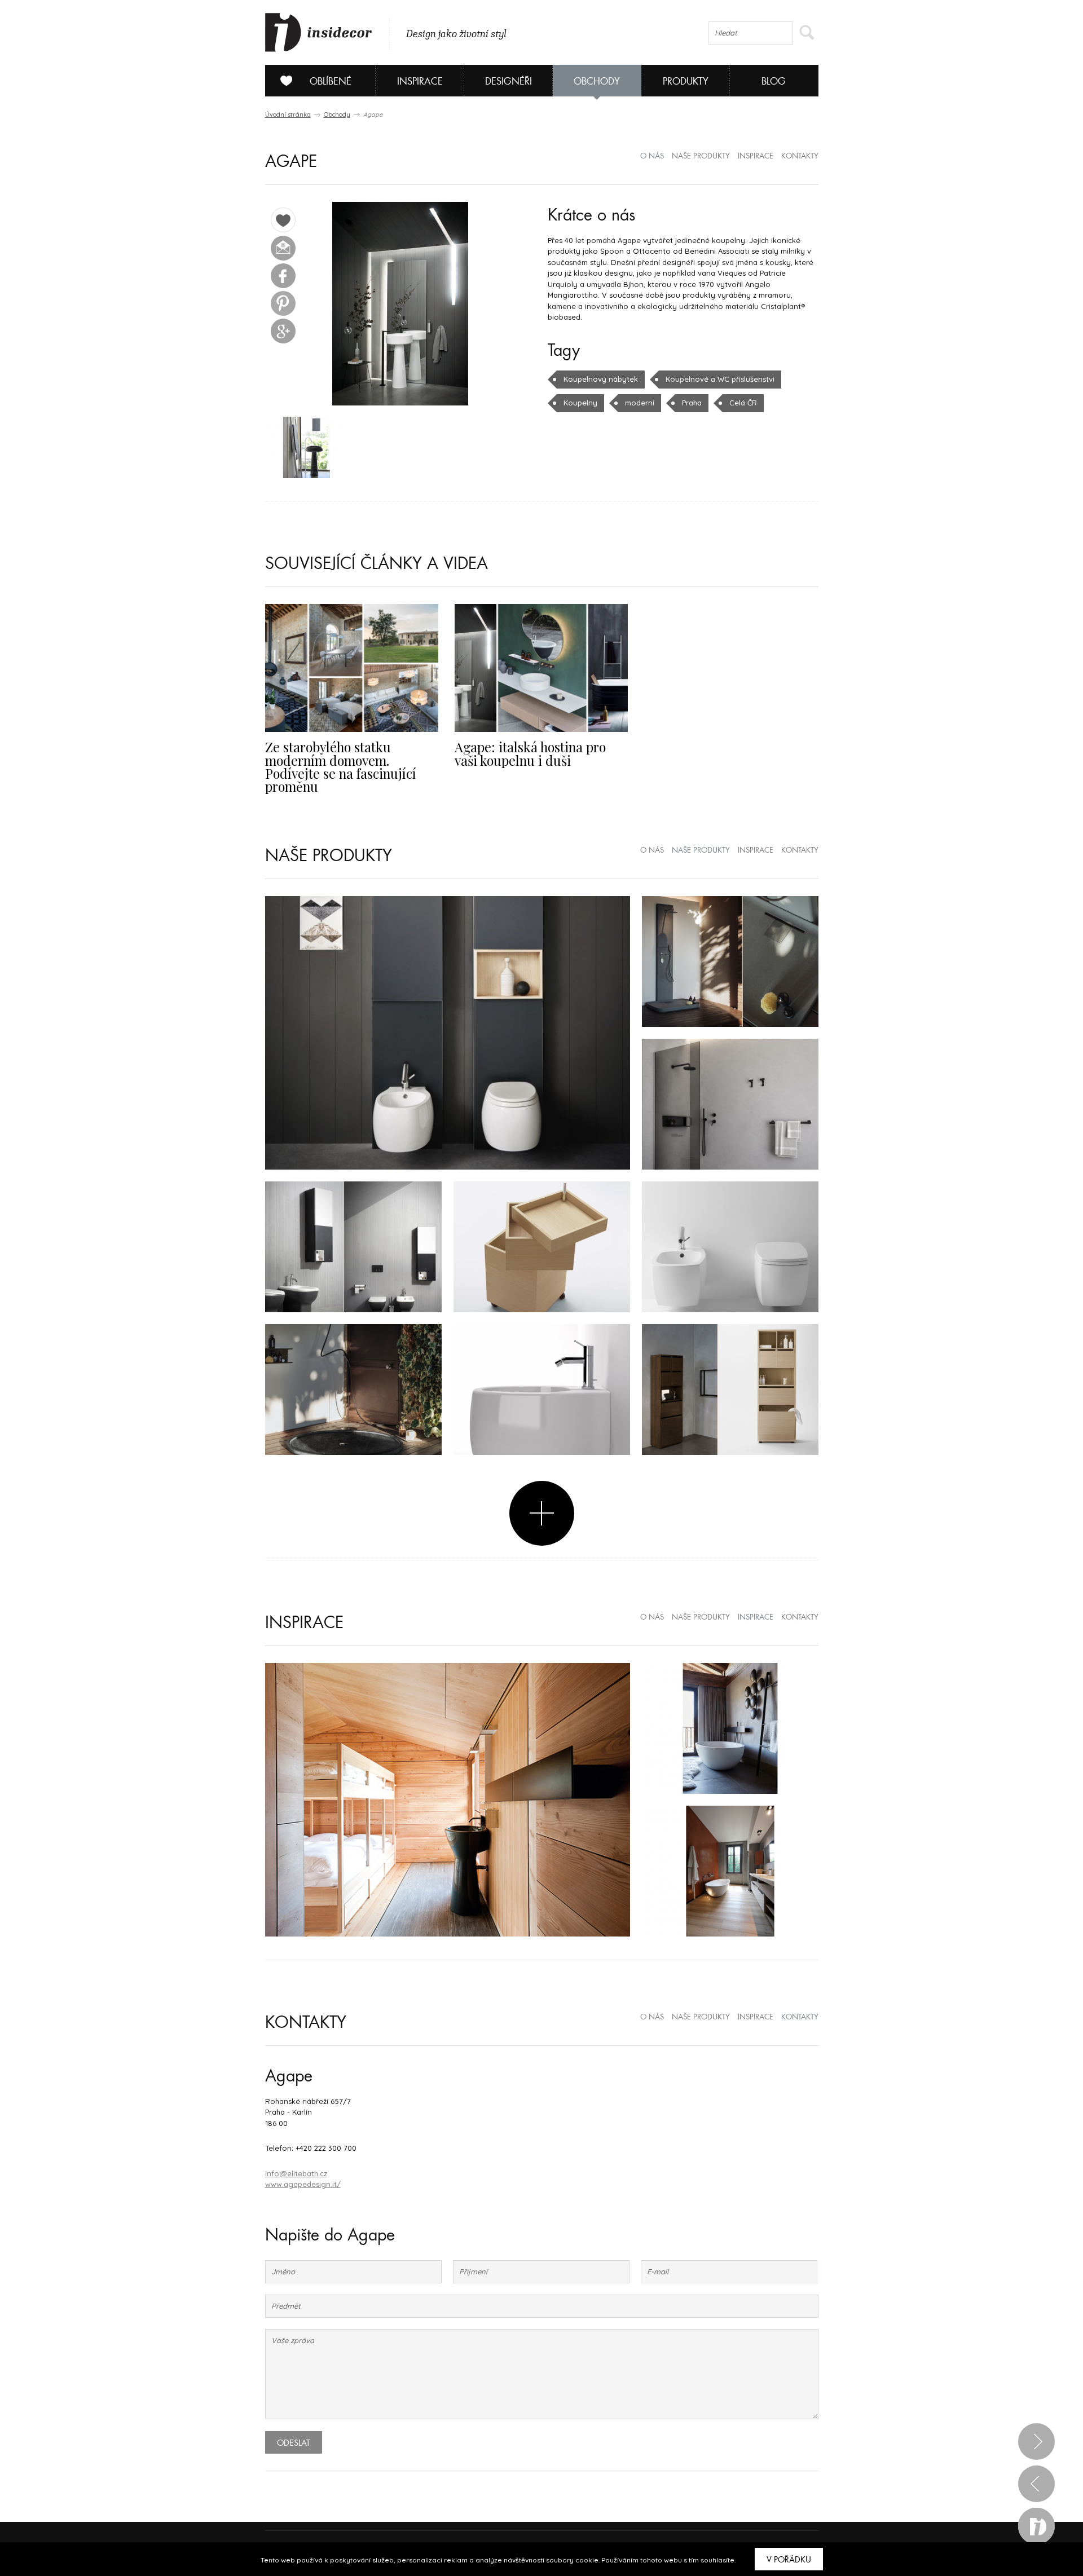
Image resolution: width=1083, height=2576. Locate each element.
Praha (692, 403)
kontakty (800, 156)
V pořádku (789, 2560)
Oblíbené (331, 81)
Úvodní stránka (288, 114)
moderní (640, 403)
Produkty (686, 81)
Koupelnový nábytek (601, 379)
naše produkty (701, 156)
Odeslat (294, 2443)
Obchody (597, 81)
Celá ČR (743, 403)
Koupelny (580, 403)
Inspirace (420, 81)
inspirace (756, 156)
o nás (652, 156)
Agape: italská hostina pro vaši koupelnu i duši (530, 753)
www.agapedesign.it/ (303, 2184)
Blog (774, 81)
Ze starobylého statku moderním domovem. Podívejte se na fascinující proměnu (341, 767)
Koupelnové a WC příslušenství (720, 379)
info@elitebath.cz (296, 2173)
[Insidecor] (319, 33)
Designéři (509, 81)
